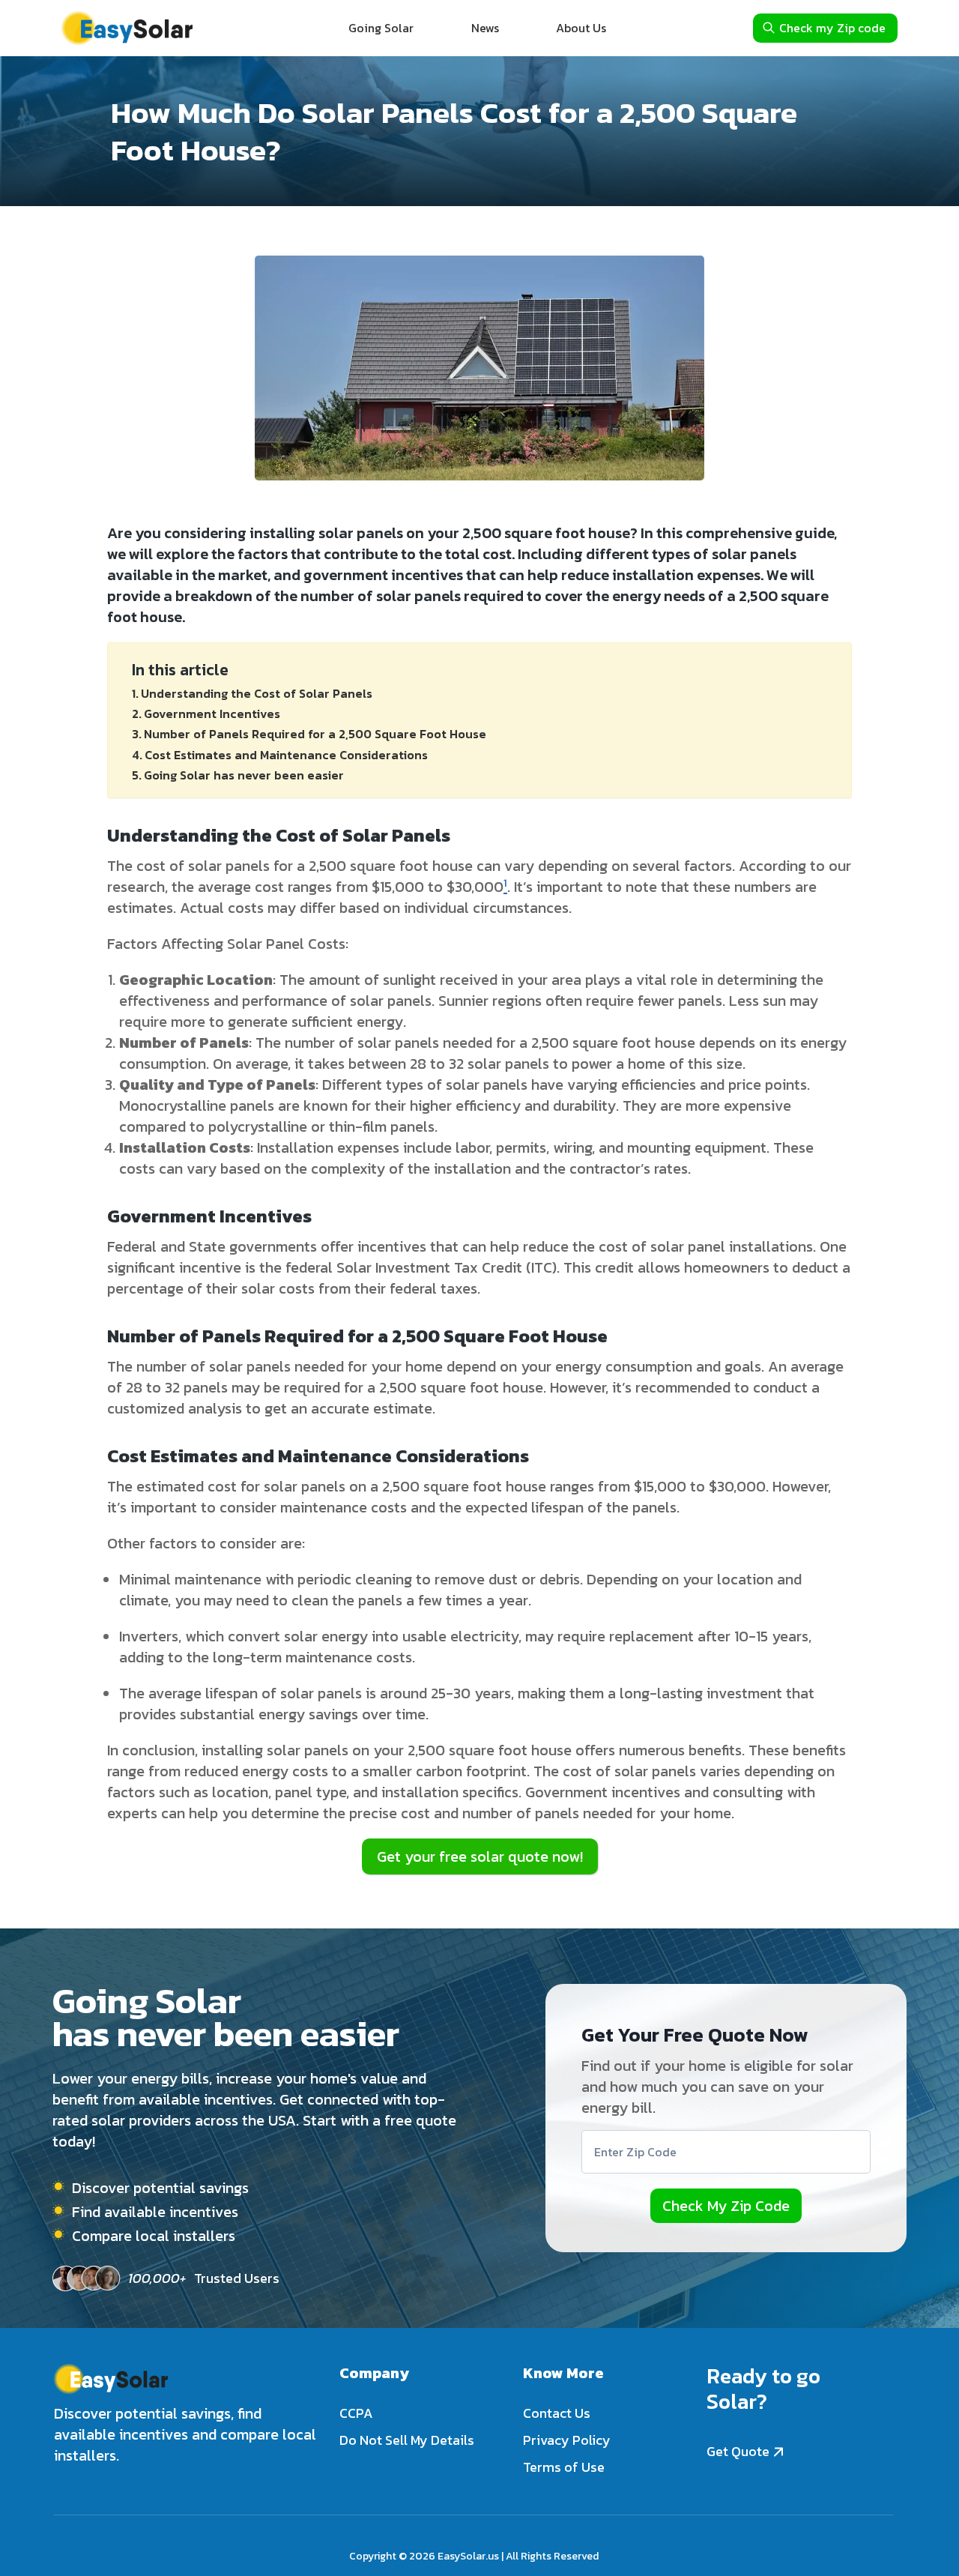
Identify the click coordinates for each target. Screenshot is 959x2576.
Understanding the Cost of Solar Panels (257, 693)
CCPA (356, 2413)
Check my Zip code (832, 28)
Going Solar (381, 28)
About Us (581, 28)
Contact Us (557, 2413)
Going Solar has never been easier (244, 775)
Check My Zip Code (726, 2206)
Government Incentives (212, 714)
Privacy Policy (567, 2440)
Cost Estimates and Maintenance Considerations (286, 755)
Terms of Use (564, 2467)
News (485, 28)
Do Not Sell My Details (407, 2440)
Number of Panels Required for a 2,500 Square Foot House (315, 734)
